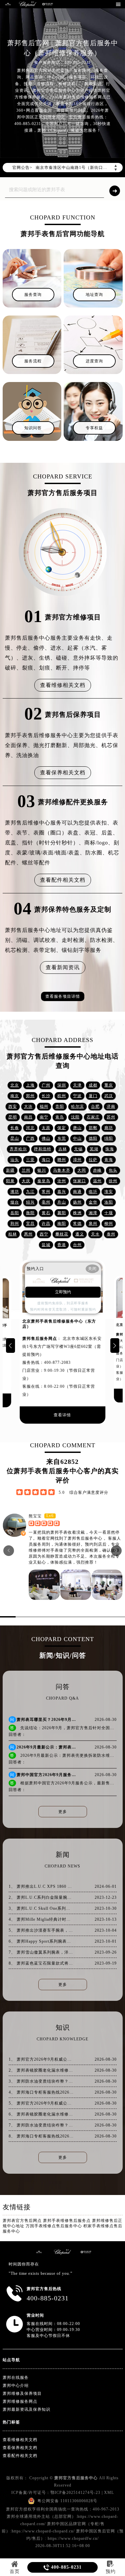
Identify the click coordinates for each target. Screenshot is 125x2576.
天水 (95, 1234)
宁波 (77, 1096)
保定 (62, 1128)
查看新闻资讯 (63, 967)
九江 (30, 1192)
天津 (77, 1085)
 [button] (9, 1550)
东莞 (62, 1138)
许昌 (46, 1224)
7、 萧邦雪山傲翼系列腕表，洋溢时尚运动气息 (41, 1952)
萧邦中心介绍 (16, 2385)
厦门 (93, 1096)
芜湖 (94, 1149)
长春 (15, 1128)
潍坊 (15, 1192)
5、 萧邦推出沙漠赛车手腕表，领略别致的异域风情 (41, 1930)
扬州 (77, 1202)
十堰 (109, 1213)
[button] (10, 1346)
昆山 (15, 1138)
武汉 (109, 1096)
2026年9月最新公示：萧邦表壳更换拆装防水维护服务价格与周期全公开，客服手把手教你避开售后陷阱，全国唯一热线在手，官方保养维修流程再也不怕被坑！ (46, 1747)
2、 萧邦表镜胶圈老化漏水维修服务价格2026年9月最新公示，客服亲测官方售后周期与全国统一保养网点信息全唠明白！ (41, 2070)
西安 (13, 1106)
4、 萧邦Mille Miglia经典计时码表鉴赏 (41, 1919)
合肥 (95, 1106)
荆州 (15, 1224)
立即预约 (63, 1292)
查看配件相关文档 (63, 880)
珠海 (110, 1149)
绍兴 (30, 1202)
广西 (30, 1138)
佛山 (46, 1138)
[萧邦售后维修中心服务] (28, 4)
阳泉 (10, 1181)
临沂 (93, 1192)
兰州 (26, 1170)
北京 (15, 1085)
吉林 (63, 1149)
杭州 (62, 1096)
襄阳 (62, 1213)
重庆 (109, 1085)
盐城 (46, 1245)
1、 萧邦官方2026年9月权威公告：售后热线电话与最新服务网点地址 (41, 2059)
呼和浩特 (43, 1149)
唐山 (77, 1128)
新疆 (10, 1170)
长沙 (46, 1096)
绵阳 (109, 1138)
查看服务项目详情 (63, 996)
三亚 (30, 1160)
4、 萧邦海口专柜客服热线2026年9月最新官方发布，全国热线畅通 (41, 2092)
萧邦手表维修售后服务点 (67, 2221)
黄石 (46, 1213)
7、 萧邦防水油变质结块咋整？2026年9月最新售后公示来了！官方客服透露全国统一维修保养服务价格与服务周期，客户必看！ (41, 2125)
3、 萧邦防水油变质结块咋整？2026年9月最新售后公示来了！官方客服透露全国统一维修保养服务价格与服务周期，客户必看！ (41, 2081)
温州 (97, 1181)
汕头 (15, 1160)
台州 (77, 1245)
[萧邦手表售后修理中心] (48, 4)
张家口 (79, 1181)
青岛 (60, 1117)
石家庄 (93, 1117)
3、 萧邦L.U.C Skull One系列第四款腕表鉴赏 (41, 1908)
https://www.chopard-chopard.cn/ (43, 2531)
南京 (15, 1096)
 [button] (116, 1550)
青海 (109, 1160)
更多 (63, 1812)
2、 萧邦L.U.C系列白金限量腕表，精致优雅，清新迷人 (41, 1897)
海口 (46, 1160)
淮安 (109, 1192)
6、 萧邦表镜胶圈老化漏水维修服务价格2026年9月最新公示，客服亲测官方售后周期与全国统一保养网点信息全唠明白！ (41, 2114)
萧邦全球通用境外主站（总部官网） (41, 2516)
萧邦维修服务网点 (20, 2401)
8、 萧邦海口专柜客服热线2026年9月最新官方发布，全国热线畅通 (41, 2136)
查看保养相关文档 (63, 773)
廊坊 (109, 1128)
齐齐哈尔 (18, 1149)
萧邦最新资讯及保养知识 (26, 2409)
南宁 (44, 1117)
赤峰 (97, 1170)
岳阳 (15, 1213)
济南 (111, 1106)
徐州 (113, 1181)
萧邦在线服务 (16, 2378)
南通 (77, 1192)
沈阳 (75, 1117)
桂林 (13, 1234)
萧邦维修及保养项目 (22, 2393)
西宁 (44, 1234)
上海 (30, 1085)
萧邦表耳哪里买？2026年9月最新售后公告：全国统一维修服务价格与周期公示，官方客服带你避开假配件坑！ (46, 1720)
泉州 (93, 1224)
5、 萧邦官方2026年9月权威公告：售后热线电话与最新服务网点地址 (41, 2103)
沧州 (62, 1181)
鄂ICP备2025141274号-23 (75, 2493)
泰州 (111, 1234)
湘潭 (93, 1213)
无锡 (78, 1149)
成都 (93, 1085)
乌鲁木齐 (62, 1170)
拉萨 (93, 1160)
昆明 (13, 1117)
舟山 (62, 1202)
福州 (44, 1106)
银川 (42, 1170)
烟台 (15, 1202)
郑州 (30, 1096)
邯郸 (93, 1128)
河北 (30, 1128)
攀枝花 (62, 1234)
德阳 (93, 1138)
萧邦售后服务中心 (85, 1538)
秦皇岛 (44, 1181)
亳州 (46, 1202)
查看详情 (62, 1415)
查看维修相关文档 (63, 685)
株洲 (77, 1213)
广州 (46, 1085)
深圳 (62, 1085)
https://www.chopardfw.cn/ (73, 2538)
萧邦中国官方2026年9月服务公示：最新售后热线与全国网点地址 (46, 1775)
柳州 (109, 1224)
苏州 (111, 1117)
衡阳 (30, 1213)
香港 (62, 1245)
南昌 (28, 1117)
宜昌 (30, 1224)
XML (109, 2493)
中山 (77, 1138)
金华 (93, 1202)
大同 (82, 1170)
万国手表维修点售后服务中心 (54, 2226)
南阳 (62, 1224)
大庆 (26, 1181)
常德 (77, 1224)
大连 (28, 1106)
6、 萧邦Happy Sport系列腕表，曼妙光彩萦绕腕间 (41, 1941)
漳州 (77, 1160)
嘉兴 (62, 1192)
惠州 (28, 1234)
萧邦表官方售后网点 (23, 2221)
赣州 (62, 1160)
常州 (46, 1192)
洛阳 (109, 1202)
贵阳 (60, 1106)
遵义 (80, 1234)
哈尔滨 (77, 1106)
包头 (113, 1170)
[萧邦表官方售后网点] (8, 4)
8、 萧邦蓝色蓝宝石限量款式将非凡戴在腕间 (41, 1963)
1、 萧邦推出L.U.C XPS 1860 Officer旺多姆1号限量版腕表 (41, 1886)
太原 (46, 1128)
